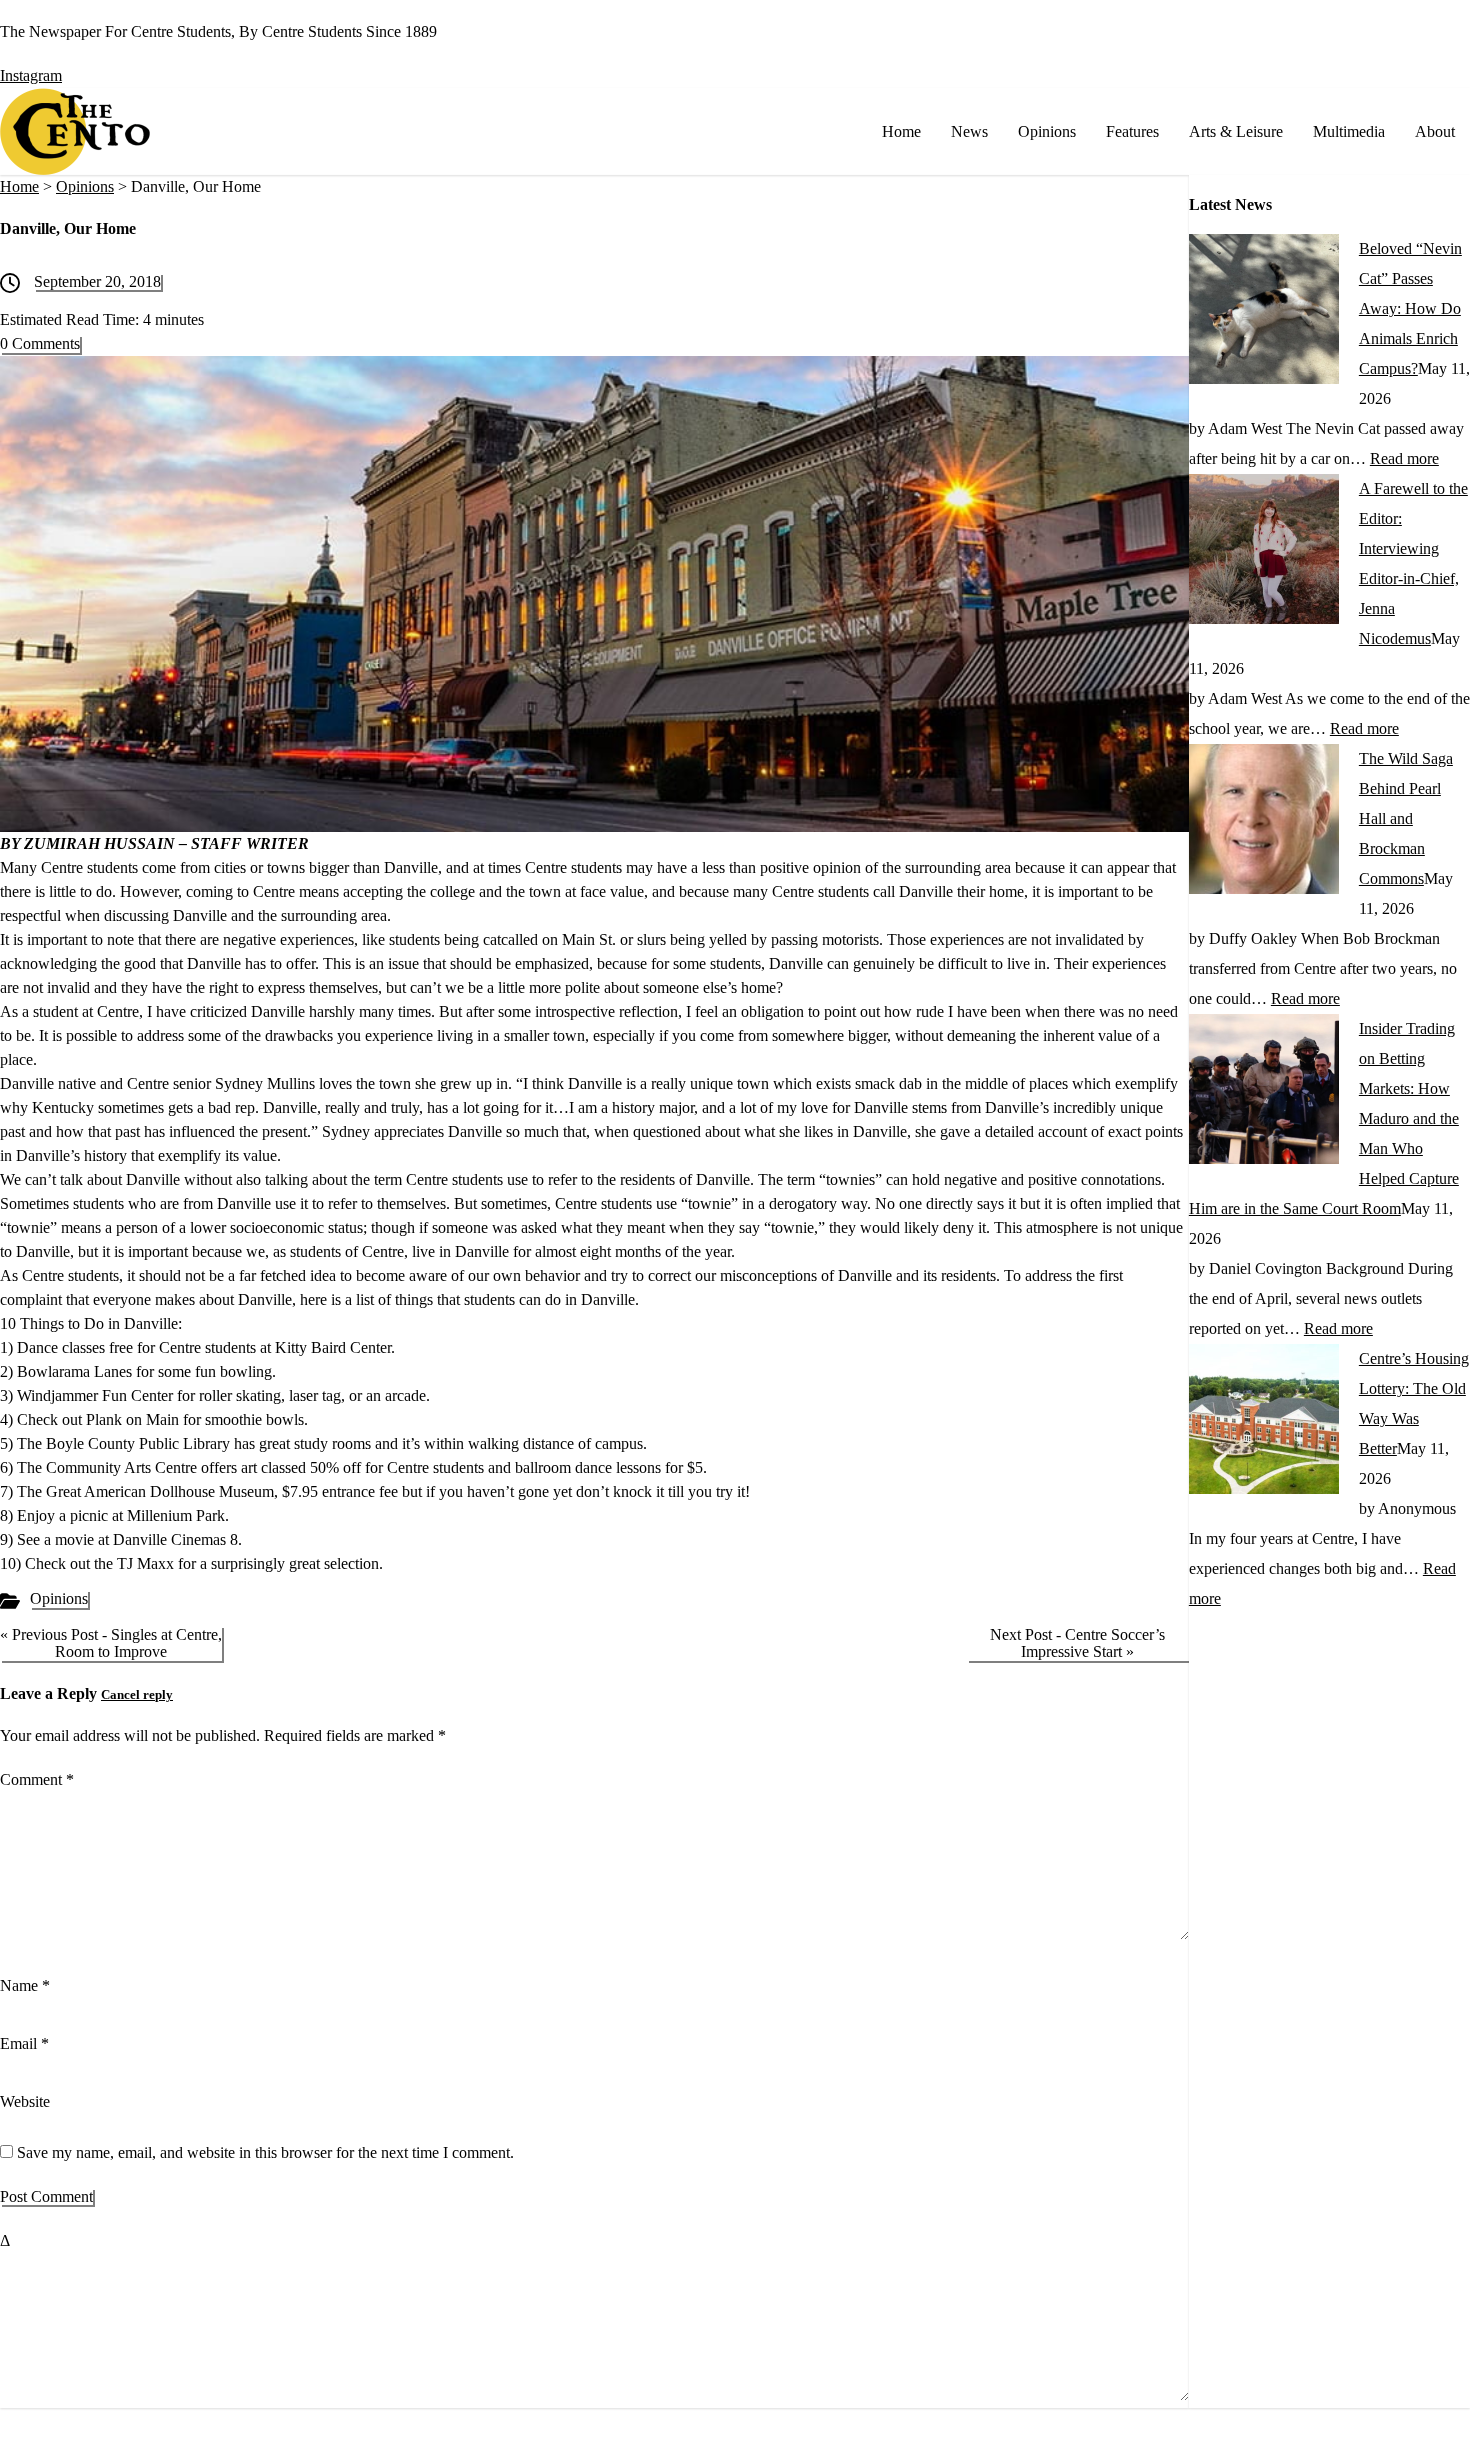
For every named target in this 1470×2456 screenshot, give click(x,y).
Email (24, 2043)
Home (901, 131)
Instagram (31, 75)
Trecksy (1033, 2443)
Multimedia (1349, 131)
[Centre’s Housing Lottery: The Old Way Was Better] (1264, 1488)
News (969, 131)
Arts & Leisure (1236, 131)
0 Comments (40, 343)
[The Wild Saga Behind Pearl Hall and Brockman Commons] (1264, 888)
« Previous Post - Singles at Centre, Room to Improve (111, 1643)
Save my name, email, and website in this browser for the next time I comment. (265, 2152)
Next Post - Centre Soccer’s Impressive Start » (1077, 1643)
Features (1132, 131)
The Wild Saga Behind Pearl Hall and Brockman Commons (1406, 818)
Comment (37, 1779)
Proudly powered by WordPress (773, 2443)
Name (25, 1985)
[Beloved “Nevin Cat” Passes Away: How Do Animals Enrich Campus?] (1264, 378)
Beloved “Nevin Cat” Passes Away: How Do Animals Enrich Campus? (1410, 308)
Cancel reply (137, 1695)
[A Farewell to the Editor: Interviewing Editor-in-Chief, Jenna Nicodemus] (1264, 618)
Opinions (1047, 131)
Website (25, 2101)
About (1435, 131)
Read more (1404, 458)
